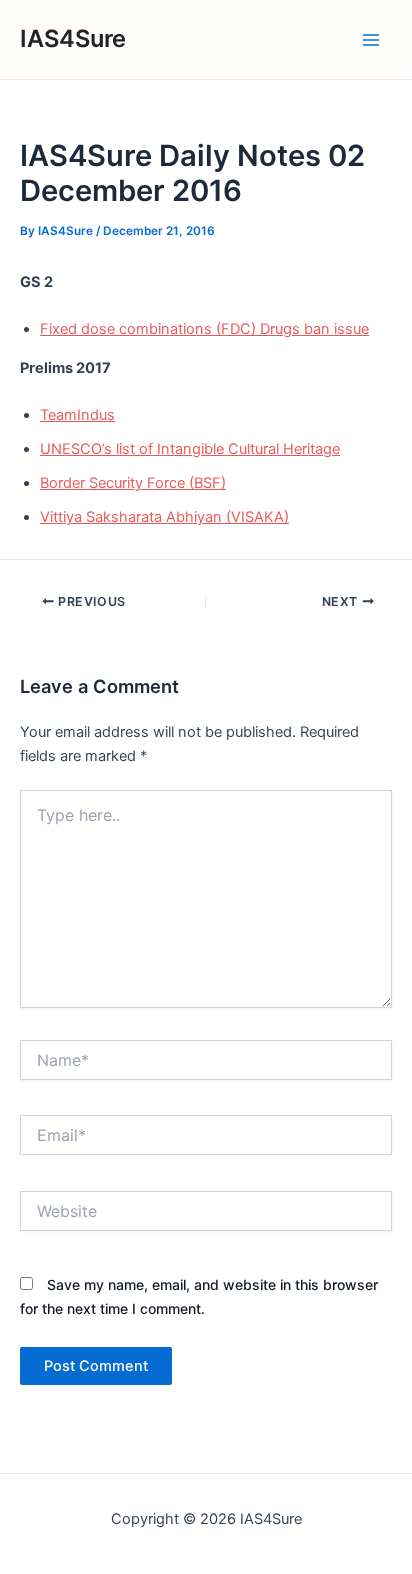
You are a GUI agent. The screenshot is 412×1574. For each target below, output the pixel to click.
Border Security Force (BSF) (133, 483)
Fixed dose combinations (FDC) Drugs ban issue (204, 329)
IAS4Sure (73, 38)
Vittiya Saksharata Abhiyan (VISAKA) (164, 517)
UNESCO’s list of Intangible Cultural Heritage (190, 449)
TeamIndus (77, 415)
